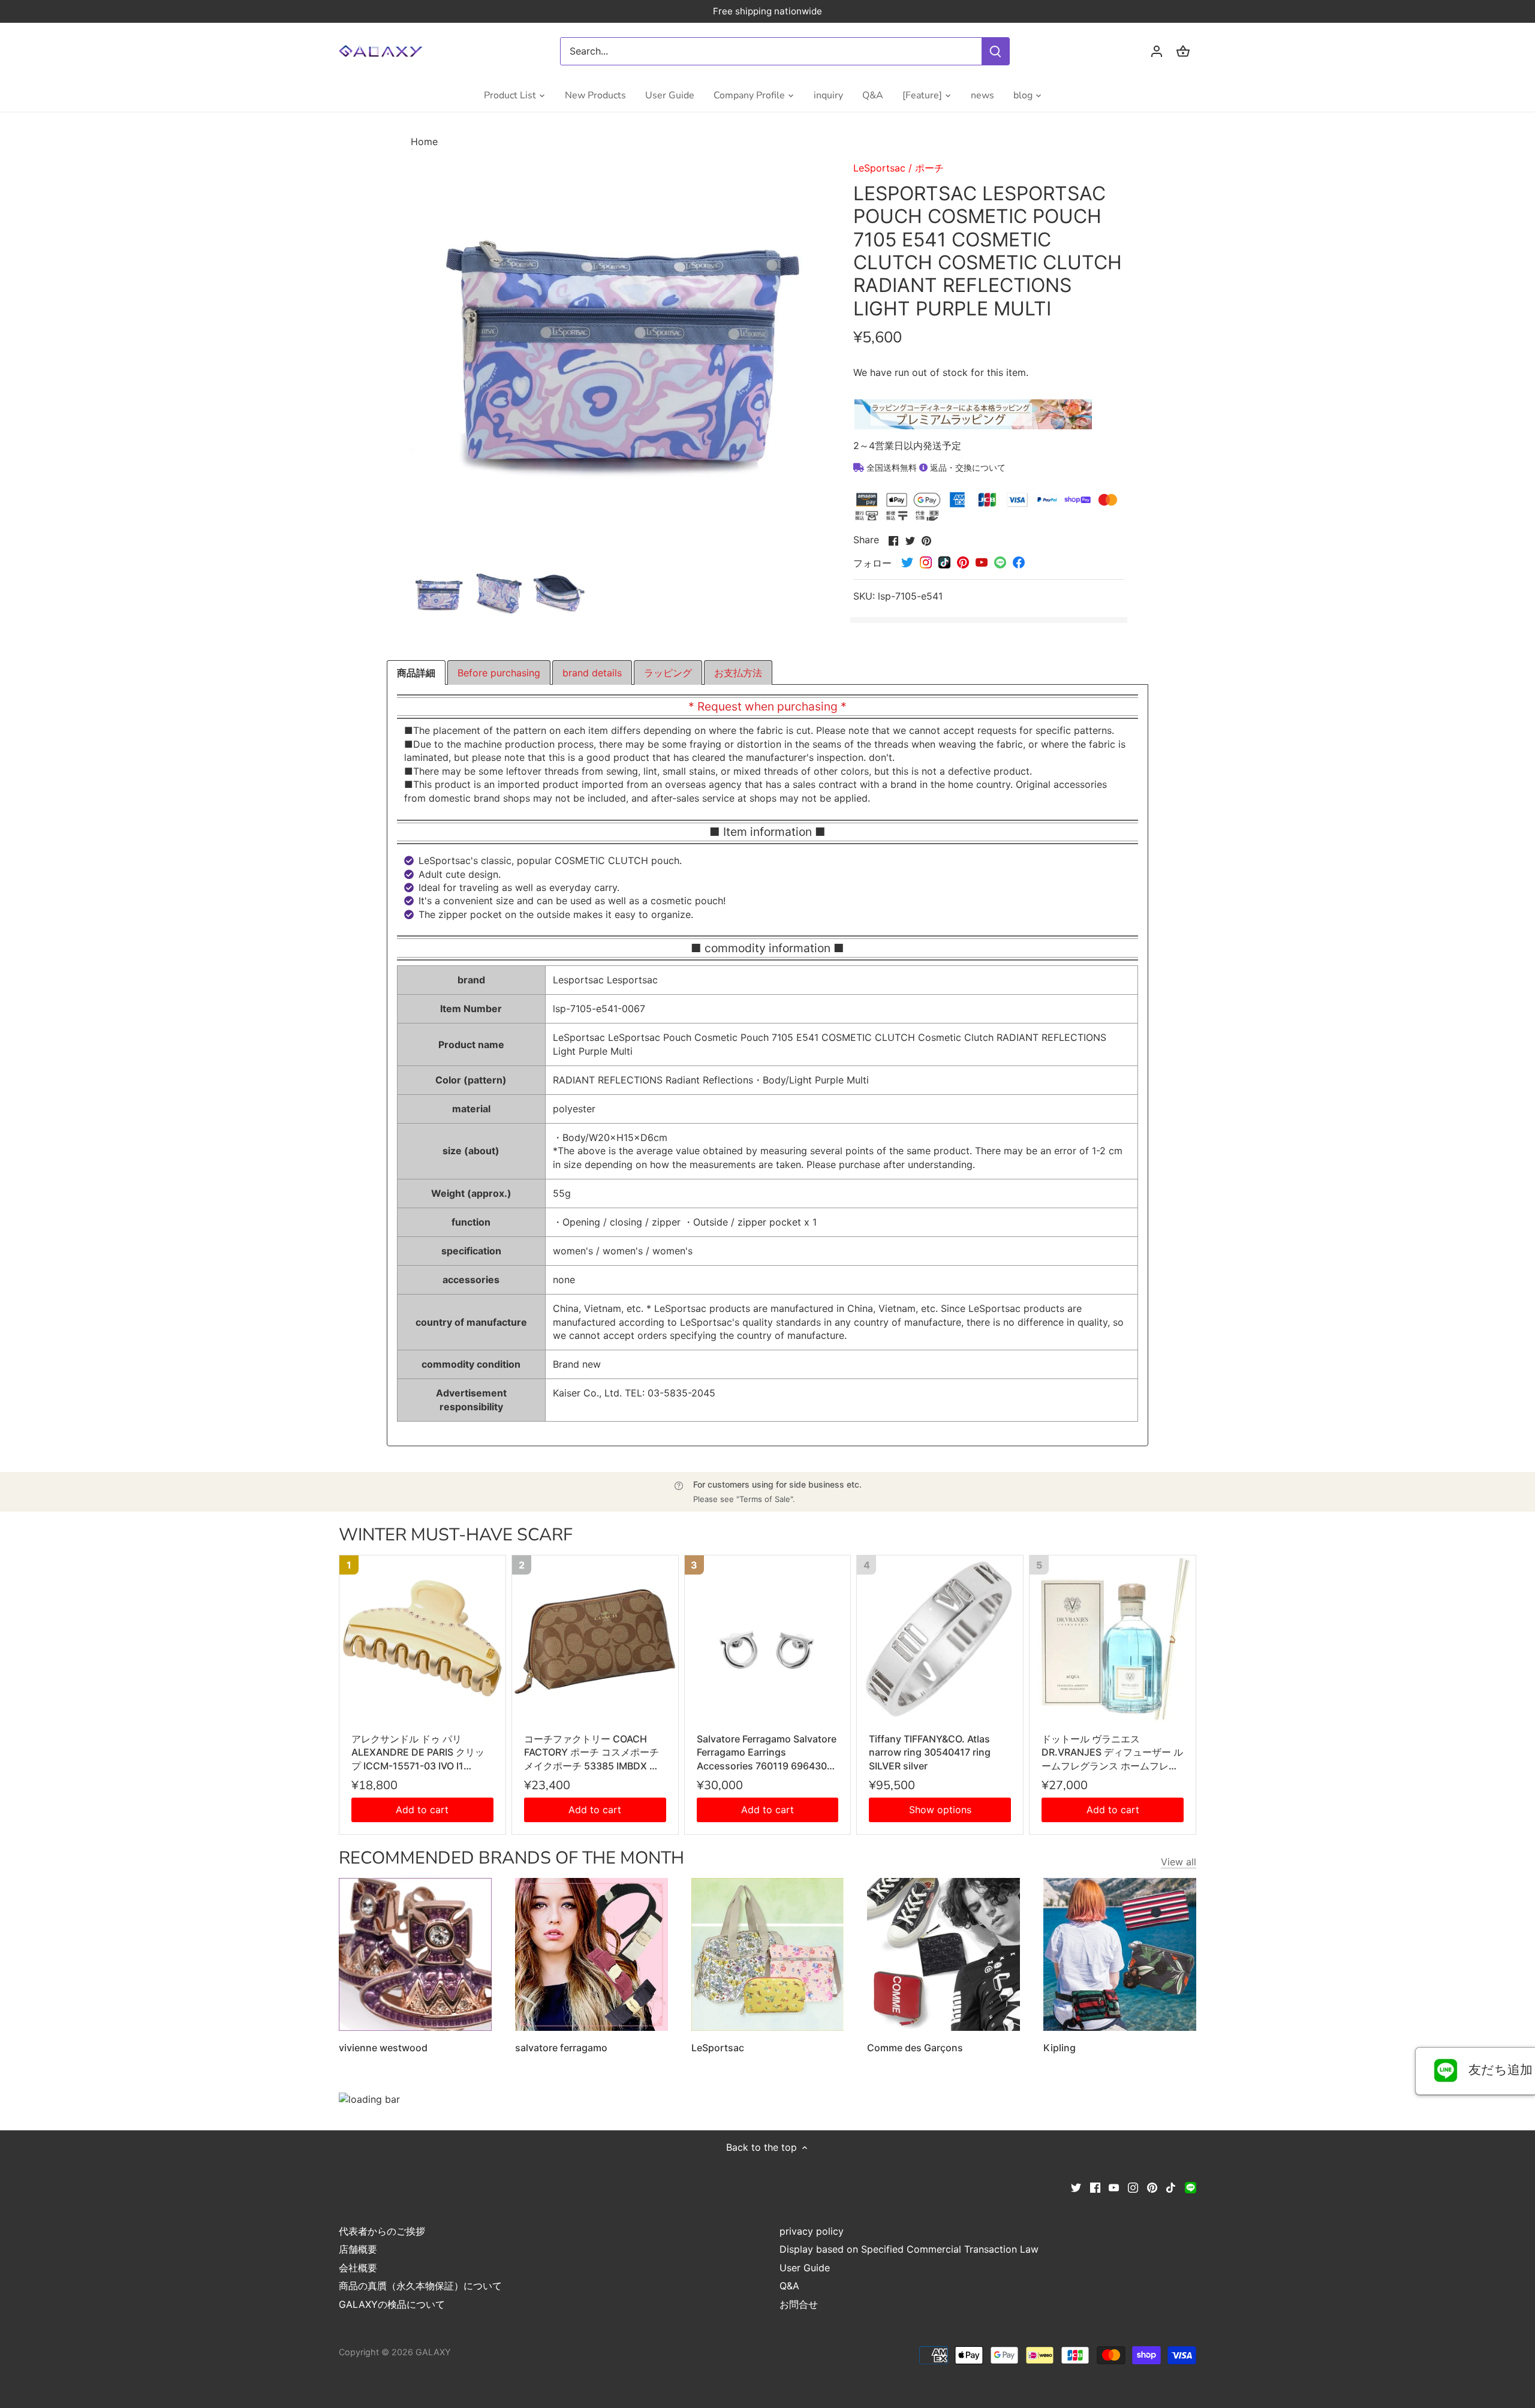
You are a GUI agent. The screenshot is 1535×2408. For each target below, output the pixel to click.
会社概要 (358, 2268)
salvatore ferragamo (561, 2048)
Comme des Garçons (915, 2048)
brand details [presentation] (592, 673)
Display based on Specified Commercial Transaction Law (909, 2249)
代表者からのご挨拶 (382, 2231)
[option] (438, 595)
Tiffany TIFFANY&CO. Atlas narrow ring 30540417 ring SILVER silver (930, 1752)
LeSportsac (879, 168)
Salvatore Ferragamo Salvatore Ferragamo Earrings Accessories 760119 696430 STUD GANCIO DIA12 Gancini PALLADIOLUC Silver (767, 1753)
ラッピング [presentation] (668, 673)
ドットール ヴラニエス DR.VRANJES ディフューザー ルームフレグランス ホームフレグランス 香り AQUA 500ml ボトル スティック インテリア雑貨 (1112, 1753)
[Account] (1157, 51)
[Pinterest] (1152, 2187)
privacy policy (812, 2231)
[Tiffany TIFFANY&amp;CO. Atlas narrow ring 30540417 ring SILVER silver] (940, 1638)
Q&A (789, 2286)
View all (1179, 1862)
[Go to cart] (1183, 51)
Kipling (1060, 2048)
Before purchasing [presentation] (499, 673)
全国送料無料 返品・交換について (935, 467)
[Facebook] (1095, 2187)
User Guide (805, 2268)
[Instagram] (1133, 2187)
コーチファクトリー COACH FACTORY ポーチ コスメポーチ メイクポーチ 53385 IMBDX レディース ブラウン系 (592, 1753)
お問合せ (799, 2304)
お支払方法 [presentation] (738, 673)
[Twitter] (1076, 2187)
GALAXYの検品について (392, 2304)
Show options (940, 1810)
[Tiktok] (1171, 2187)
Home (424, 142)
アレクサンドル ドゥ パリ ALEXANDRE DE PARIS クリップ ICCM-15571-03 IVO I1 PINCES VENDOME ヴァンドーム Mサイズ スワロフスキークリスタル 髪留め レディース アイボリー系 (422, 1753)
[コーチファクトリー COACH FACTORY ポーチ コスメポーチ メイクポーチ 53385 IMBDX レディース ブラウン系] (595, 1638)
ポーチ (929, 168)
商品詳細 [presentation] (416, 673)
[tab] (416, 673)
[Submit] (995, 51)
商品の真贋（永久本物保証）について (420, 2286)
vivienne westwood (383, 2048)
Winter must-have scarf (456, 1535)
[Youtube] (1114, 2187)
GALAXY (433, 2352)
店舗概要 (358, 2249)
